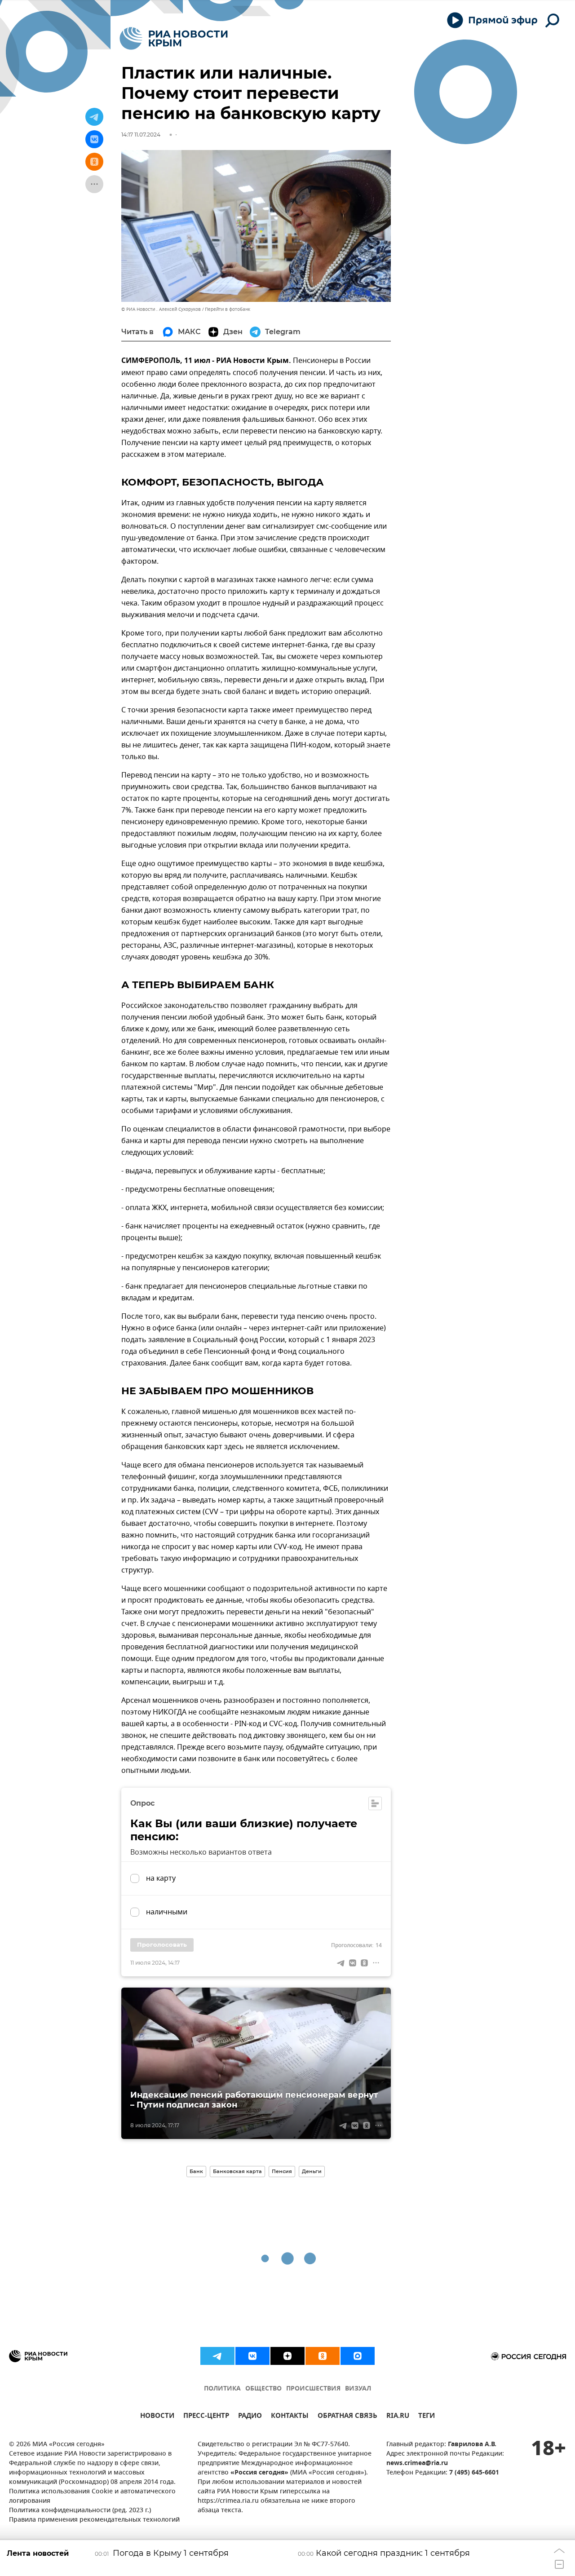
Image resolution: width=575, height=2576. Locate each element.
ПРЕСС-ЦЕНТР (206, 2417)
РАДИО (250, 2417)
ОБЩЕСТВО (263, 2389)
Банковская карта (237, 2171)
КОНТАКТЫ (290, 2417)
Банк (196, 2171)
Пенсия (282, 2171)
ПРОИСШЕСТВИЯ (313, 2389)
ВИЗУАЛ (358, 2389)
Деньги (312, 2171)
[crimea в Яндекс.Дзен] (287, 2356)
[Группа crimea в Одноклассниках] (323, 2356)
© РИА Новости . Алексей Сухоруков (161, 309)
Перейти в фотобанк (228, 309)
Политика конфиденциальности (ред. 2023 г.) (80, 2511)
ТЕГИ (427, 2417)
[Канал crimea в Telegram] (217, 2356)
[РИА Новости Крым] (174, 38)
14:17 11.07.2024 (141, 135)
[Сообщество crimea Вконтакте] (252, 2356)
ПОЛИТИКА (222, 2389)
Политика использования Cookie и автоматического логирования (92, 2496)
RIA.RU (398, 2417)
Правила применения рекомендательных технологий (94, 2520)
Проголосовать (162, 1944)
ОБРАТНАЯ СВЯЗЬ (347, 2417)
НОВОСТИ (157, 2417)
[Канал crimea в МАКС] (358, 2356)
